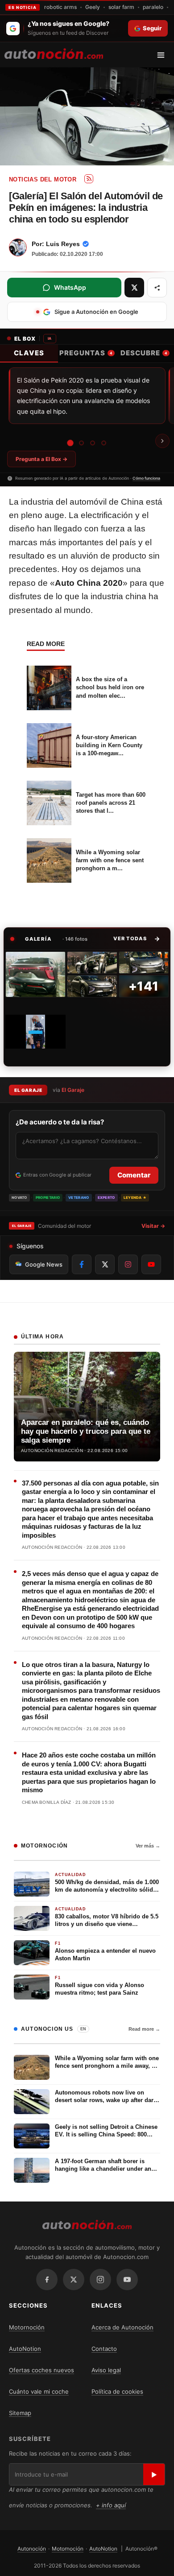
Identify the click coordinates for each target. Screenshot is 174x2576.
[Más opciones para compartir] (157, 288)
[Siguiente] (162, 441)
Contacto (104, 2349)
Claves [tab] (29, 353)
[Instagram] (100, 2280)
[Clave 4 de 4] (104, 443)
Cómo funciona (146, 478)
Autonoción (32, 2549)
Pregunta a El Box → (41, 459)
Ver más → (148, 1846)
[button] (137, 938)
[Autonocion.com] (54, 53)
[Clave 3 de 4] (93, 443)
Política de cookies (117, 2391)
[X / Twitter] (74, 2280)
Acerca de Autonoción (122, 2327)
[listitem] (35, 974)
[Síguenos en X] (105, 1264)
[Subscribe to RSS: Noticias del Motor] (89, 179)
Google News (44, 1264)
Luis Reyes (63, 244)
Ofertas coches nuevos (41, 2370)
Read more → (144, 2029)
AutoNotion (25, 2349)
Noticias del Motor (43, 179)
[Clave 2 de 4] (81, 443)
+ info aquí (111, 2505)
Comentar (134, 1175)
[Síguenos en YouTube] (151, 1264)
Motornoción (27, 2327)
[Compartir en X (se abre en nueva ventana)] (134, 288)
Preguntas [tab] (86, 353)
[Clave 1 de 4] (70, 443)
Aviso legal (106, 2370)
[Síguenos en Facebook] (82, 1264)
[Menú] (164, 55)
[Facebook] (47, 2280)
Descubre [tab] (144, 353)
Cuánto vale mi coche (39, 2391)
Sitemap (20, 2413)
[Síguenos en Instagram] (128, 1264)
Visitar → (153, 1226)
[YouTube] (127, 2280)
